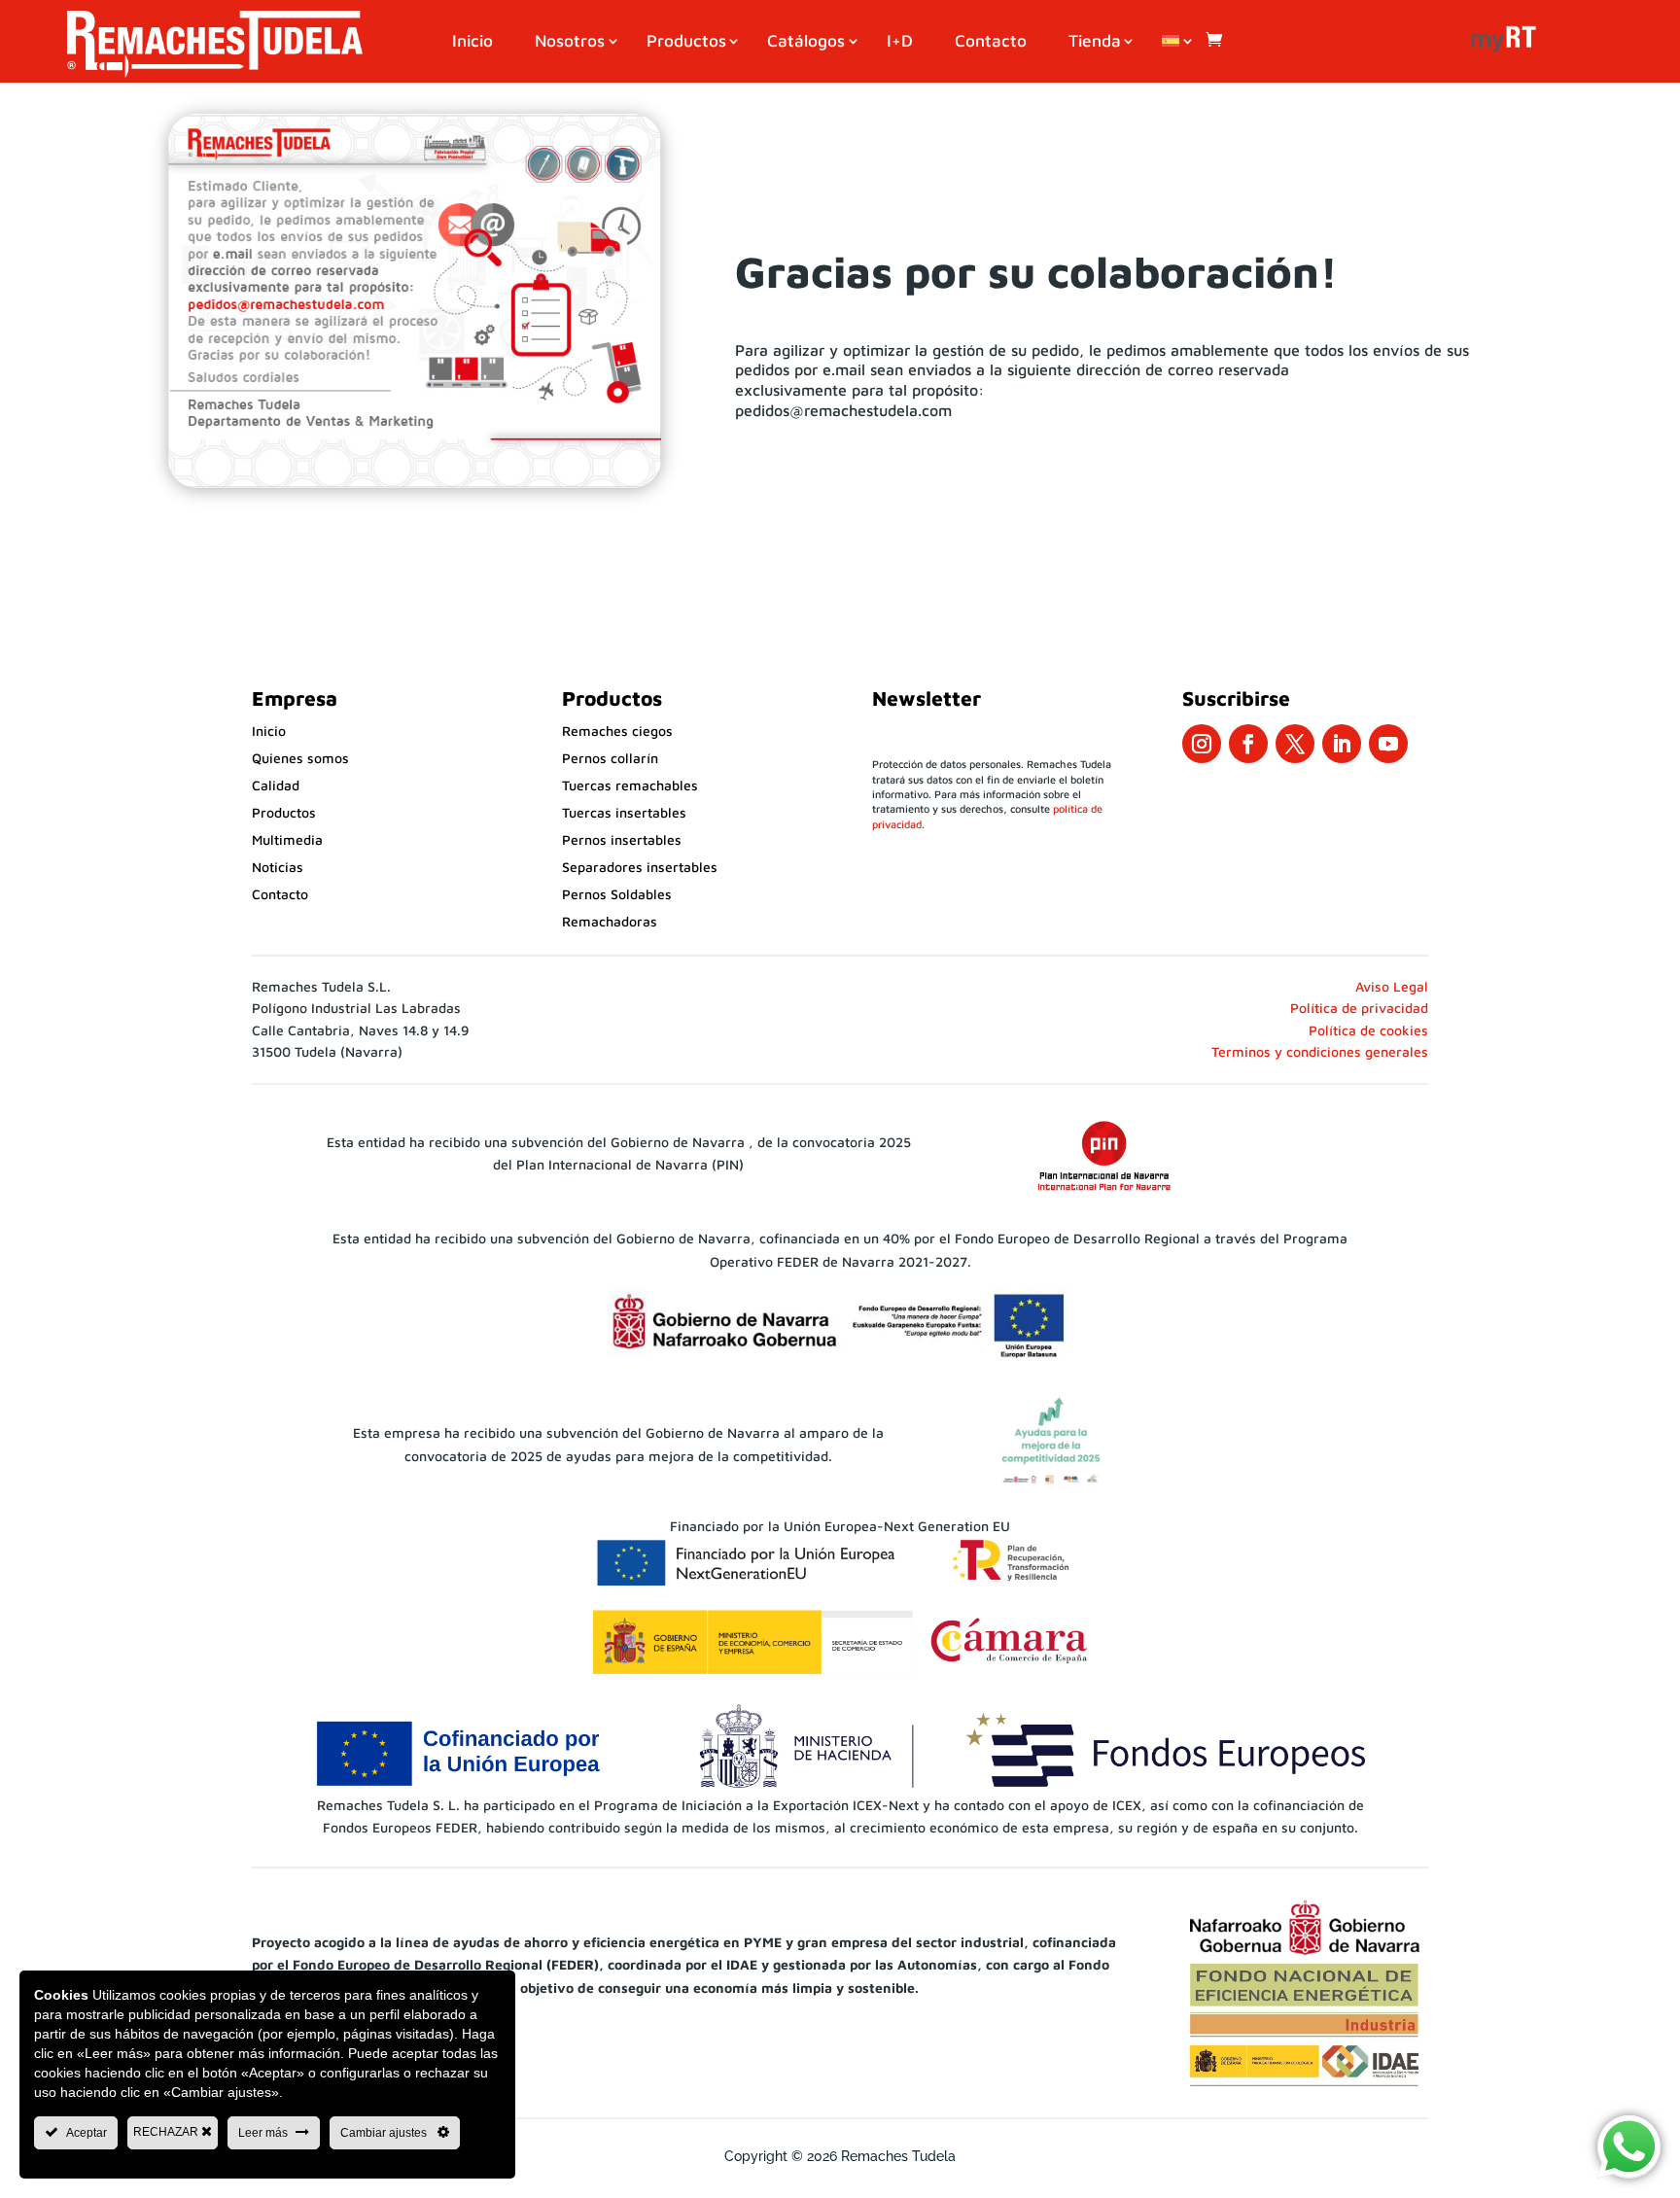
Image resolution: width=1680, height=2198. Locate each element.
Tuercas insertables (624, 812)
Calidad (276, 785)
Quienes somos (300, 758)
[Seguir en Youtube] (1388, 744)
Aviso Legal (1392, 986)
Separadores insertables (640, 867)
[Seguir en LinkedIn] (1342, 744)
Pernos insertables (622, 839)
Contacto (991, 42)
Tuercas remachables (630, 785)
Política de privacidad (1359, 1008)
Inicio (472, 42)
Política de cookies (1368, 1030)
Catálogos (806, 42)
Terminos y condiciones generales (1320, 1051)
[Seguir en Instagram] (1202, 744)
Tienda (1095, 42)
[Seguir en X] (1295, 744)
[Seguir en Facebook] (1248, 744)
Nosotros (570, 42)
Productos (686, 42)
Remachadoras (610, 921)
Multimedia (287, 839)
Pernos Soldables (617, 894)
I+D (900, 42)
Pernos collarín (610, 758)
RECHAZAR (167, 2132)
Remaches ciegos (617, 731)
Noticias (278, 867)
